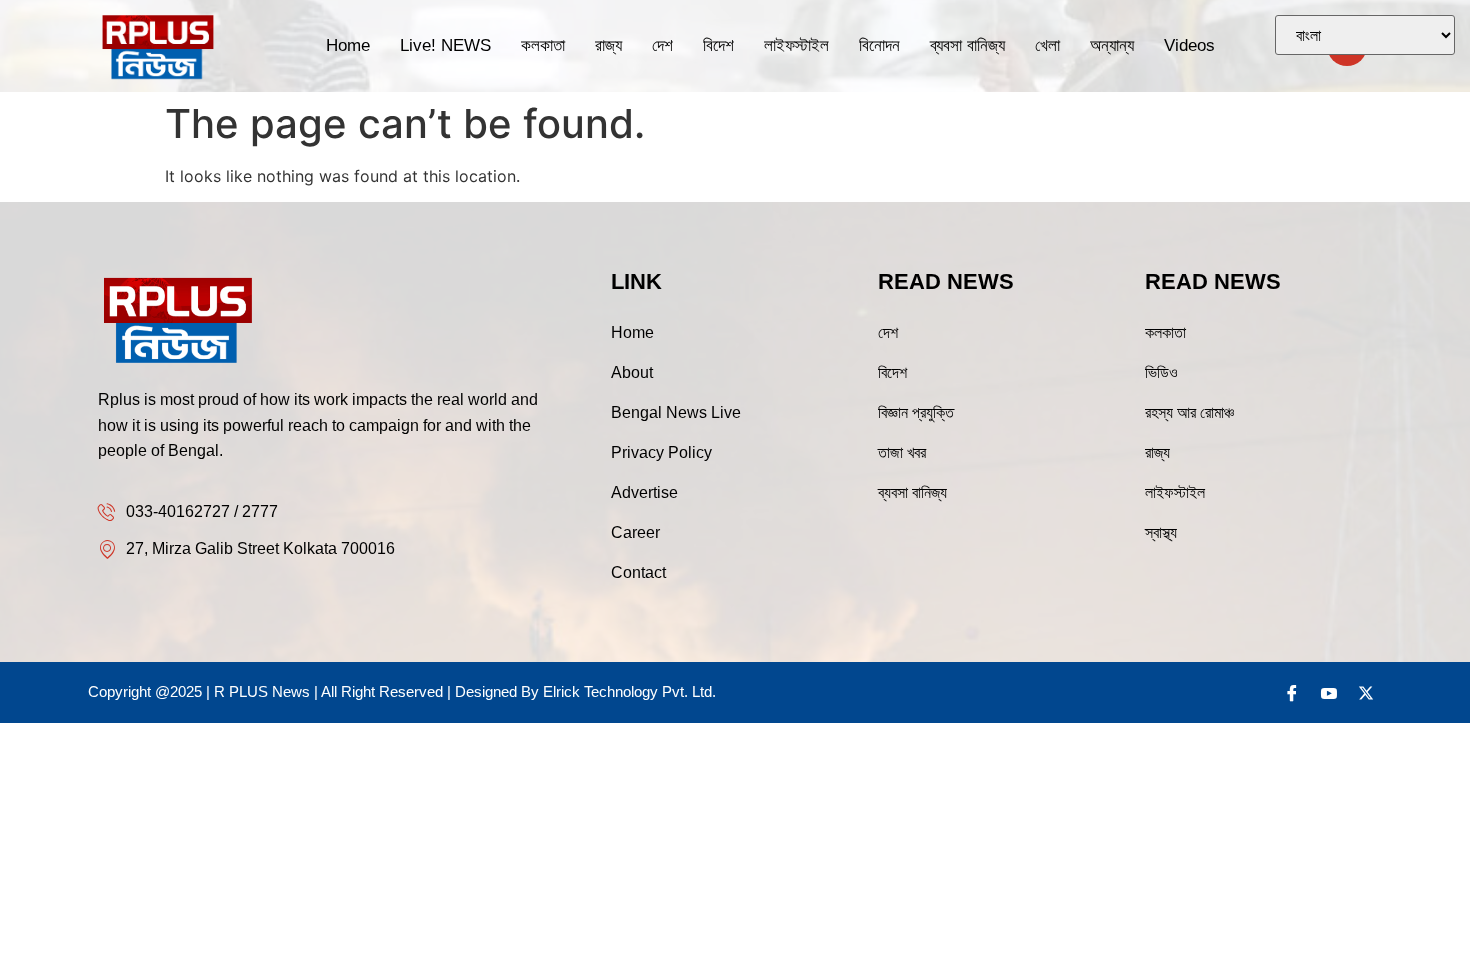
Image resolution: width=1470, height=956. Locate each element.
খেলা (1047, 45)
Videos (1189, 45)
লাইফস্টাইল (796, 45)
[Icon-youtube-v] (1329, 693)
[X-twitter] (1366, 693)
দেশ (662, 45)
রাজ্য (608, 45)
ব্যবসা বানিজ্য (967, 45)
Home (348, 45)
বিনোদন (879, 45)
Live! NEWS (445, 45)
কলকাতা (543, 45)
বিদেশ (718, 45)
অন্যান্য (1112, 45)
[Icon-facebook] (1292, 693)
